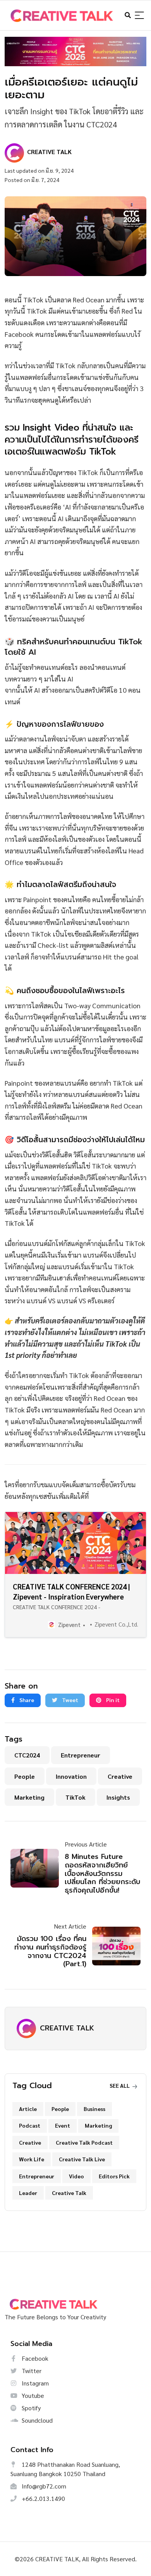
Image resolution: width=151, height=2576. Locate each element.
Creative (120, 1776)
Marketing (29, 1797)
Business (94, 2109)
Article (28, 2109)
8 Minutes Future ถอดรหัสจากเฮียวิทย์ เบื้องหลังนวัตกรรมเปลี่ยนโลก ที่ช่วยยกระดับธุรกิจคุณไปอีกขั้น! (102, 1873)
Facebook (34, 2358)
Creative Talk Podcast (84, 2142)
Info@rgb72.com (43, 2486)
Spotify (30, 2408)
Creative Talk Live (82, 2159)
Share (26, 1700)
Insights (118, 1797)
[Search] (139, 16)
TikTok (75, 1797)
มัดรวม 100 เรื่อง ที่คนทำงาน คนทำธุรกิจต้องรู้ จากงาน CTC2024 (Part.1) (50, 1951)
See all (120, 2085)
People (25, 1776)
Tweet (69, 1700)
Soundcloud (36, 2420)
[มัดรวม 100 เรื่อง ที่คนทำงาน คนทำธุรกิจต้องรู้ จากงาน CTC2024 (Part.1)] (113, 1946)
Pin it (112, 1700)
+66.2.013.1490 (43, 2498)
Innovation (71, 1776)
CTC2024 (27, 1755)
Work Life (32, 2159)
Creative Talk (69, 2193)
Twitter (31, 2371)
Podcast (30, 2125)
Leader (28, 2193)
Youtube (32, 2395)
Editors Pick (114, 2176)
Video (76, 2176)
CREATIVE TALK (67, 2028)
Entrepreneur (81, 1755)
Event (63, 2125)
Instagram (34, 2383)
